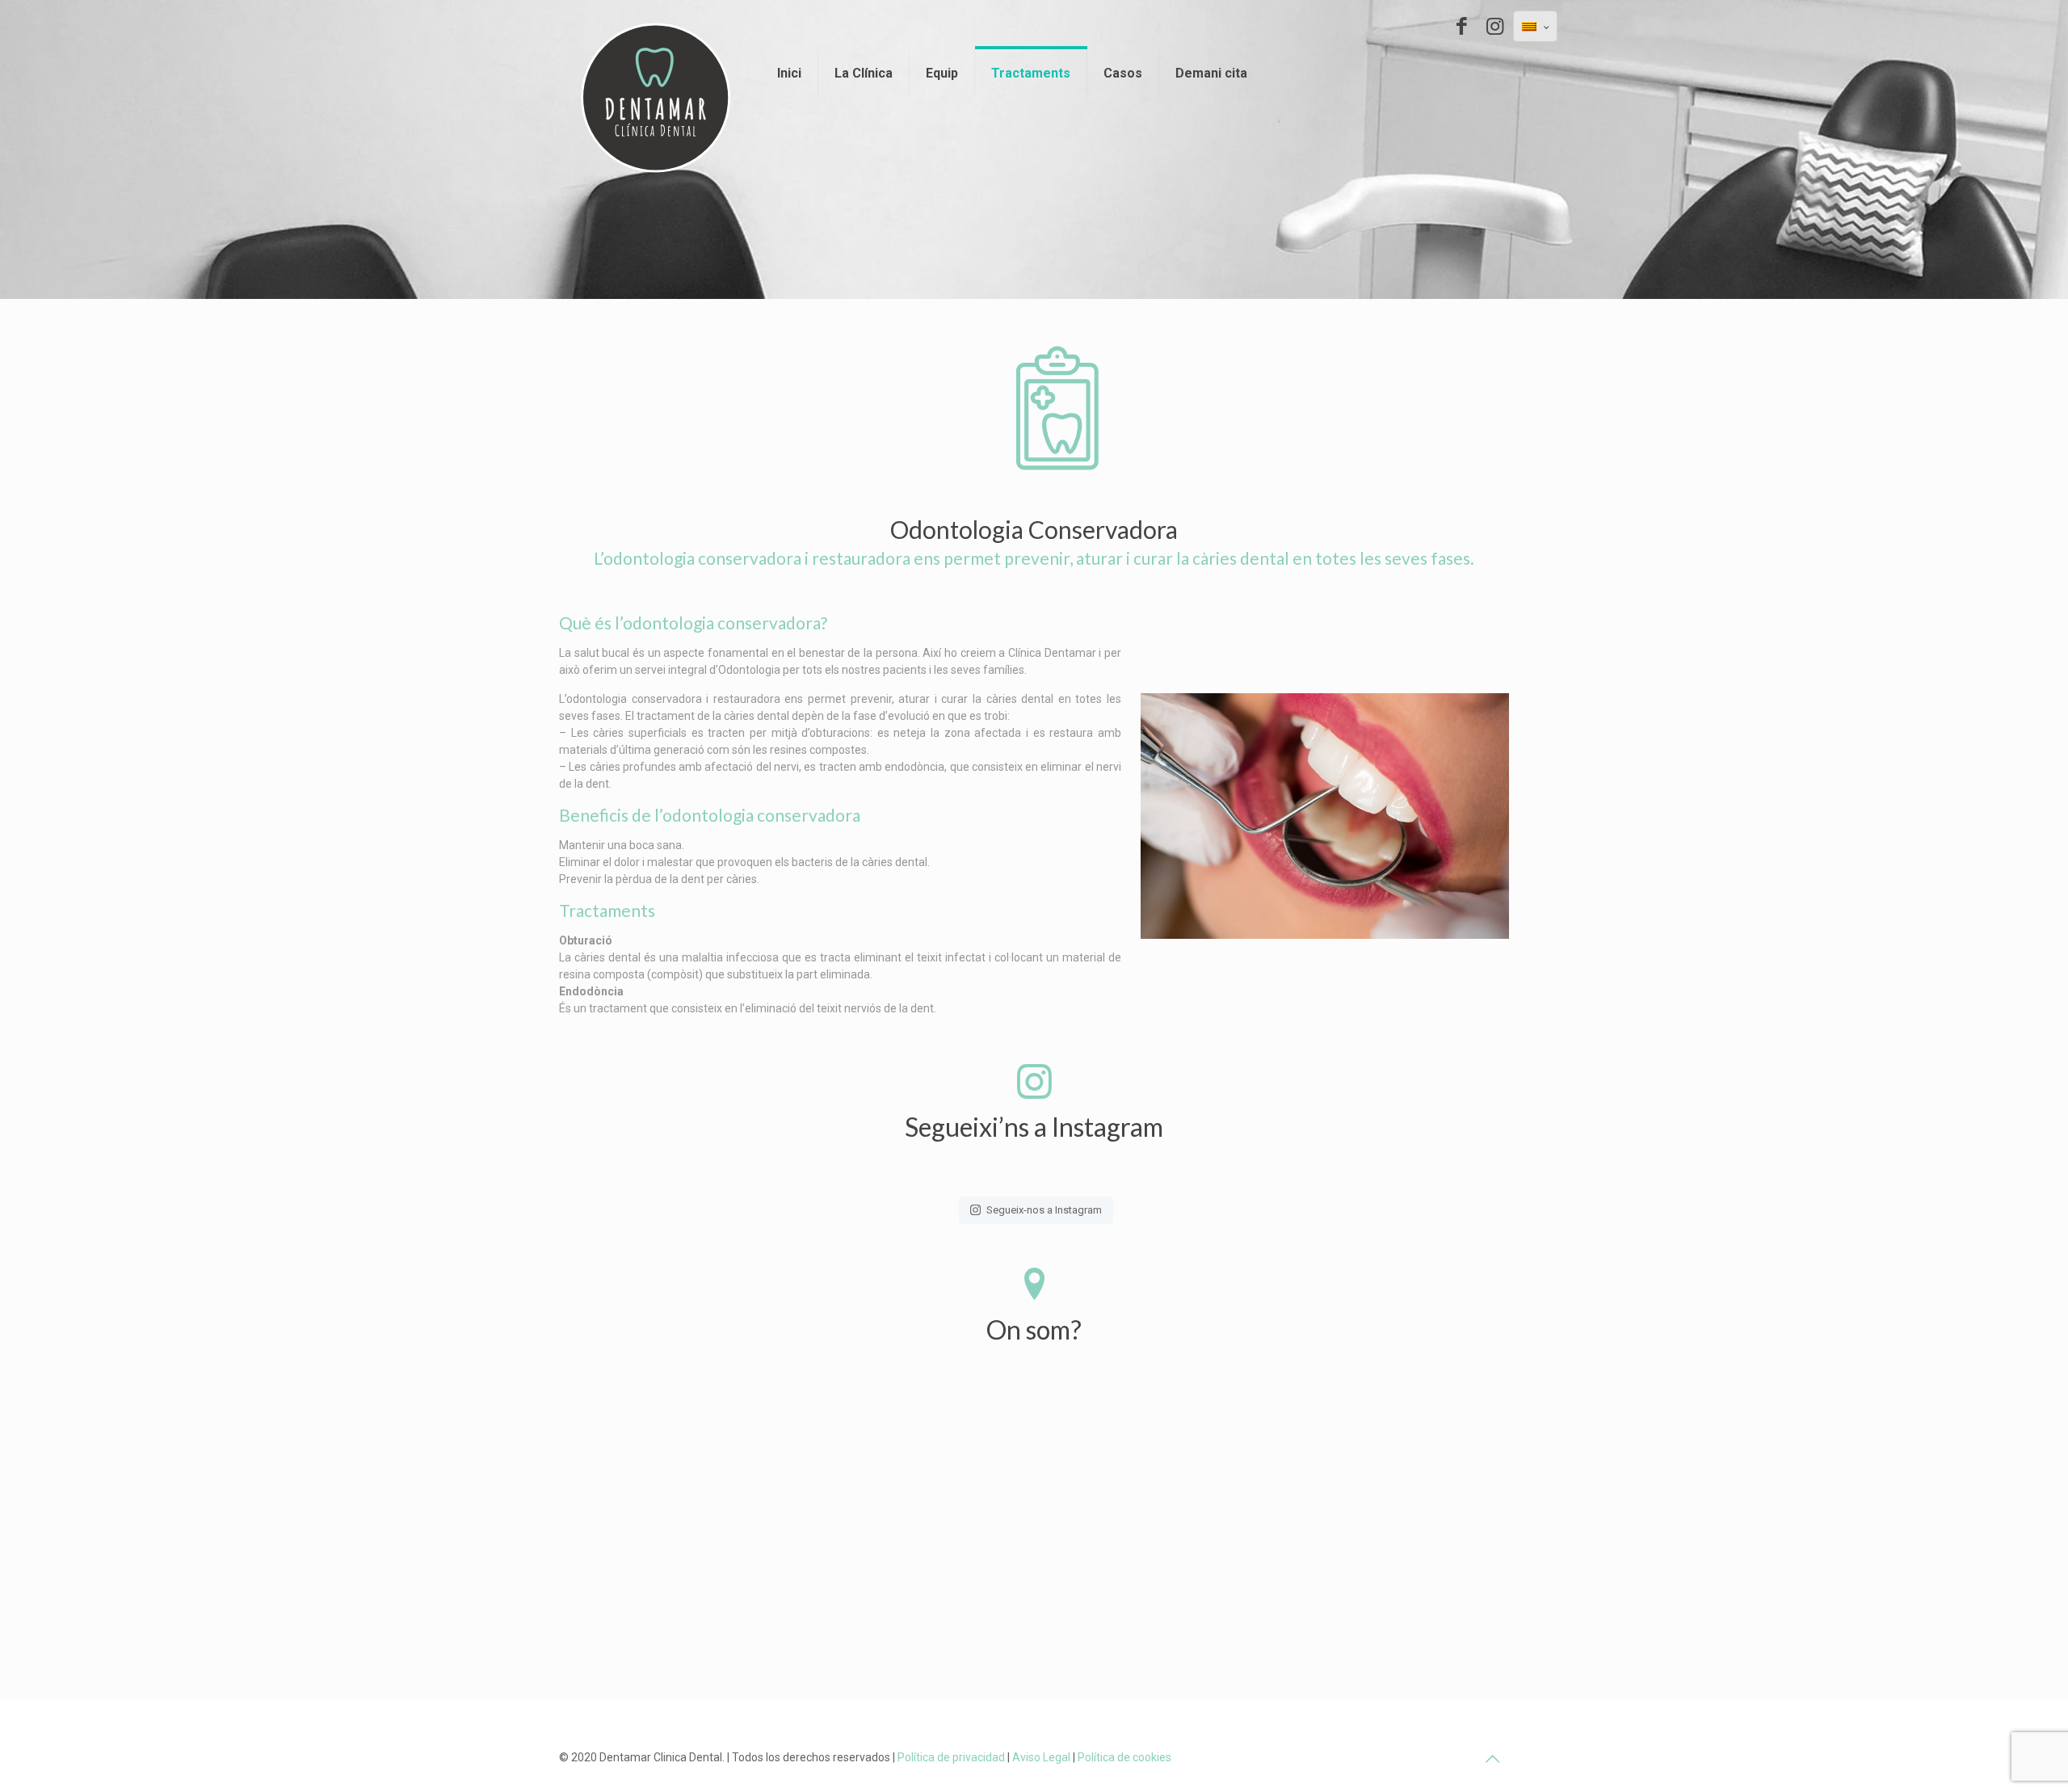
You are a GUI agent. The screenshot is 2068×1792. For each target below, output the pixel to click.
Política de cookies (1124, 1757)
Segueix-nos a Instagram (1044, 1210)
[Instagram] (1495, 26)
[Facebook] (1462, 26)
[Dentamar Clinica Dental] (656, 98)
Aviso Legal (1041, 1757)
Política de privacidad (951, 1757)
